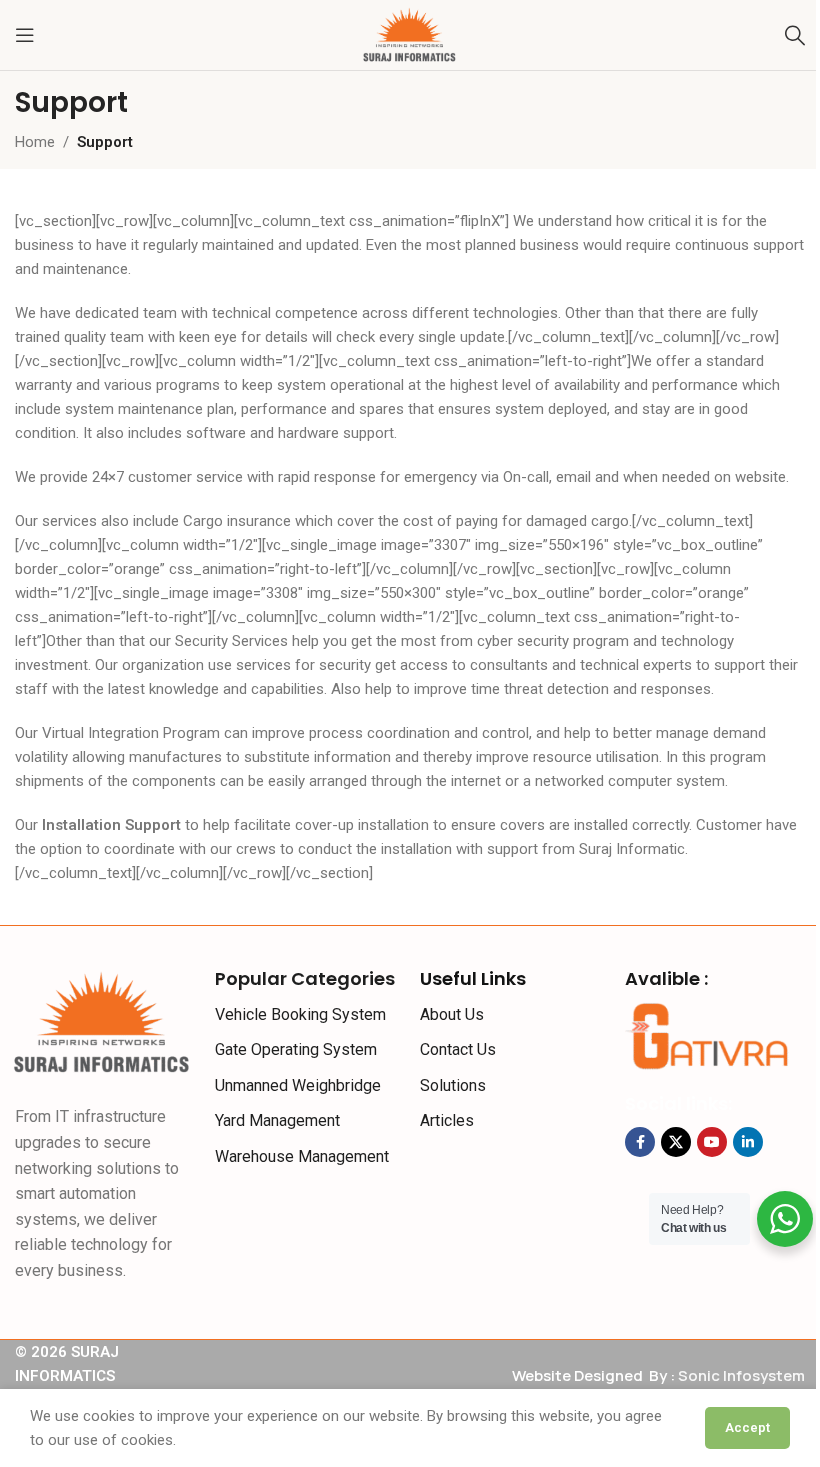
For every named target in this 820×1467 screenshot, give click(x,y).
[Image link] (102, 1021)
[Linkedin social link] (748, 1142)
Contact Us (458, 1049)
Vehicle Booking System (300, 1014)
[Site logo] (410, 34)
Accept (747, 1427)
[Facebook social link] (640, 1142)
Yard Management (277, 1120)
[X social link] (676, 1142)
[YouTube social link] (712, 1142)
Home (35, 142)
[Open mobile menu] (25, 35)
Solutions (453, 1085)
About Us (452, 1014)
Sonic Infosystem (741, 1375)
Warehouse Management (302, 1156)
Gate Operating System (296, 1049)
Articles (447, 1120)
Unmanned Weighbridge (298, 1085)
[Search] (795, 35)
